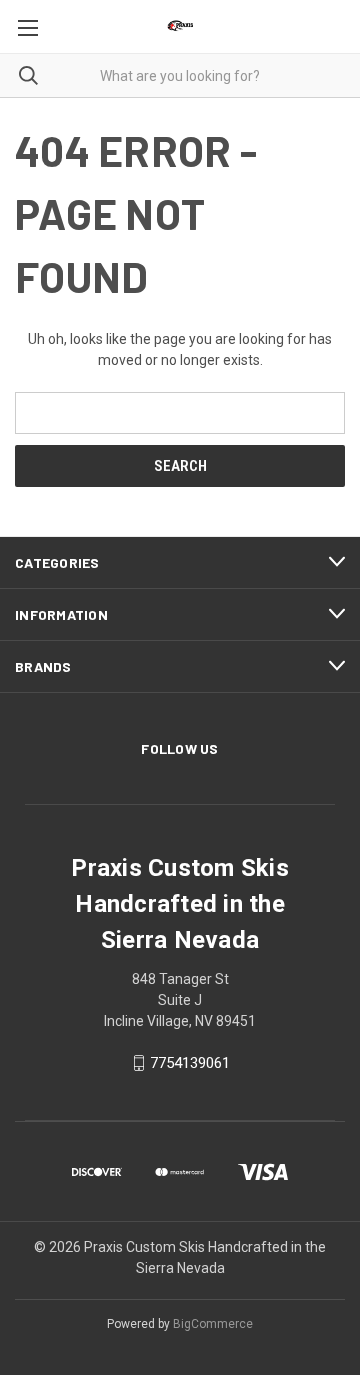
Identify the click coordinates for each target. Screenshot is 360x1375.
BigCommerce (213, 1324)
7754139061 (190, 1063)
